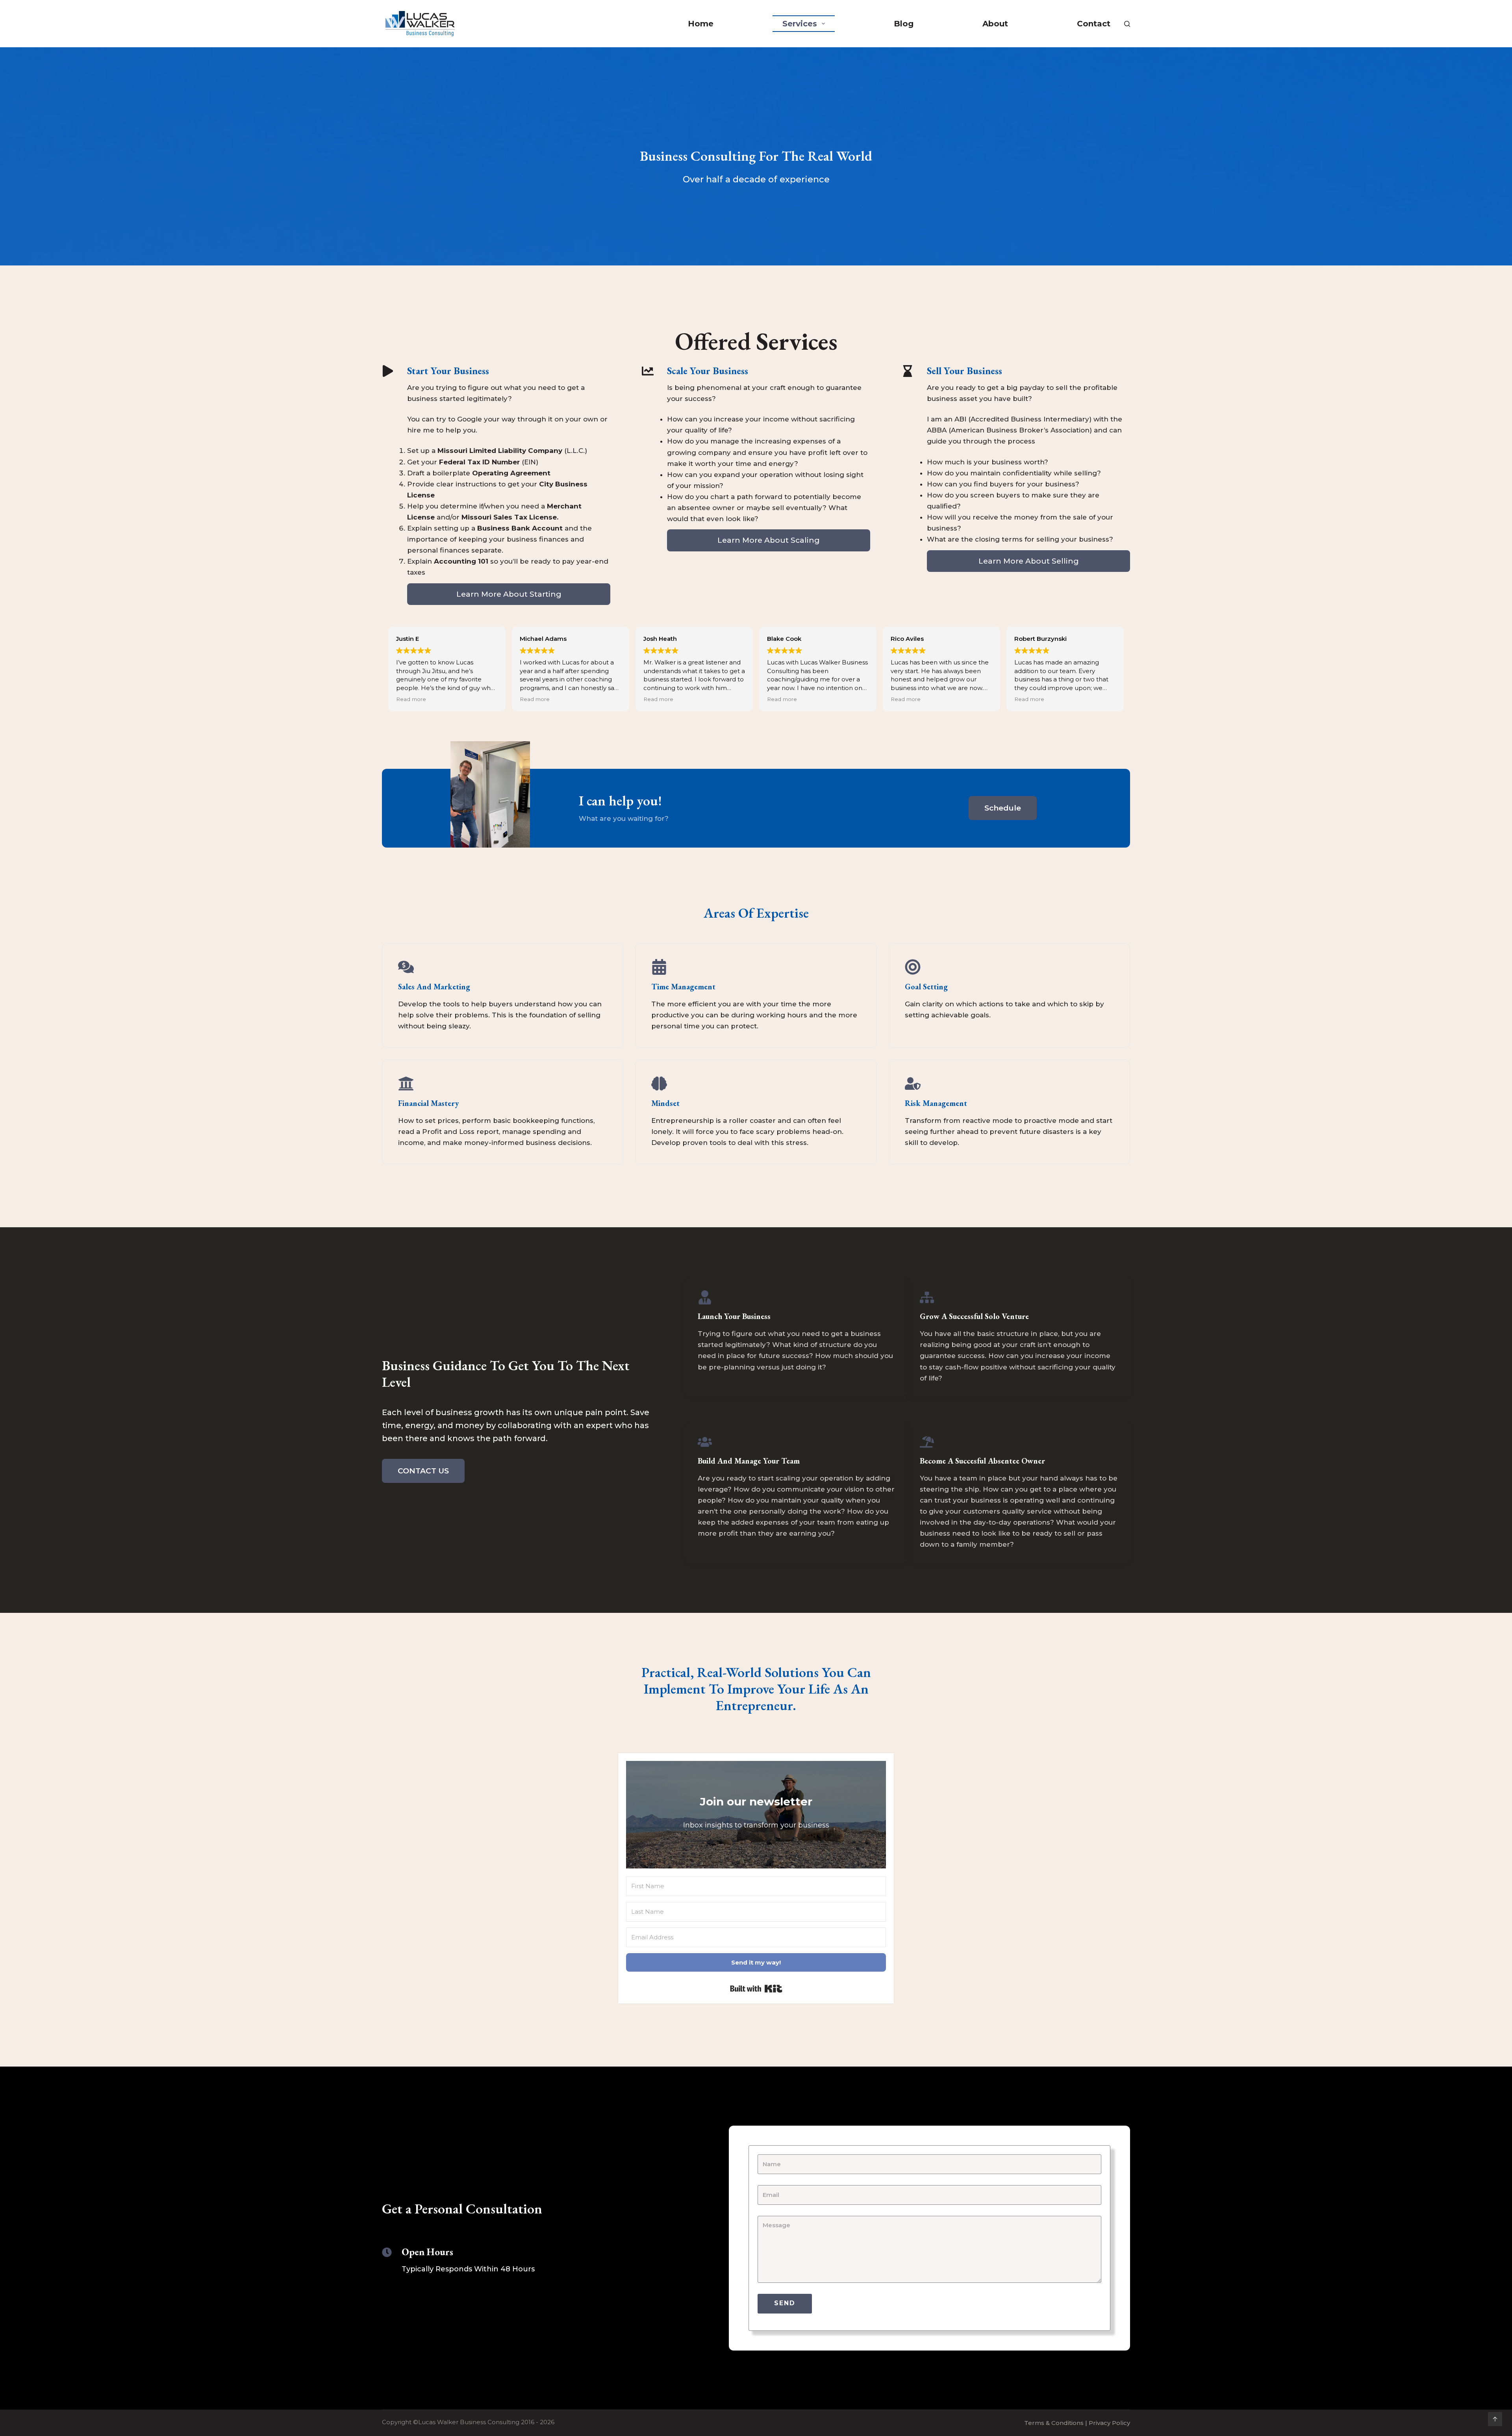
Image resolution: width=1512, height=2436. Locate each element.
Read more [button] (411, 699)
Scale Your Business (708, 371)
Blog (904, 24)
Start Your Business (448, 371)
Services (800, 24)
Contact (1094, 24)
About (995, 24)
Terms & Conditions (1054, 2423)
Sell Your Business (964, 371)
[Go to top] (1495, 2419)
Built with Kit (756, 1989)
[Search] (1127, 24)
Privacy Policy (1109, 2423)
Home (701, 24)
